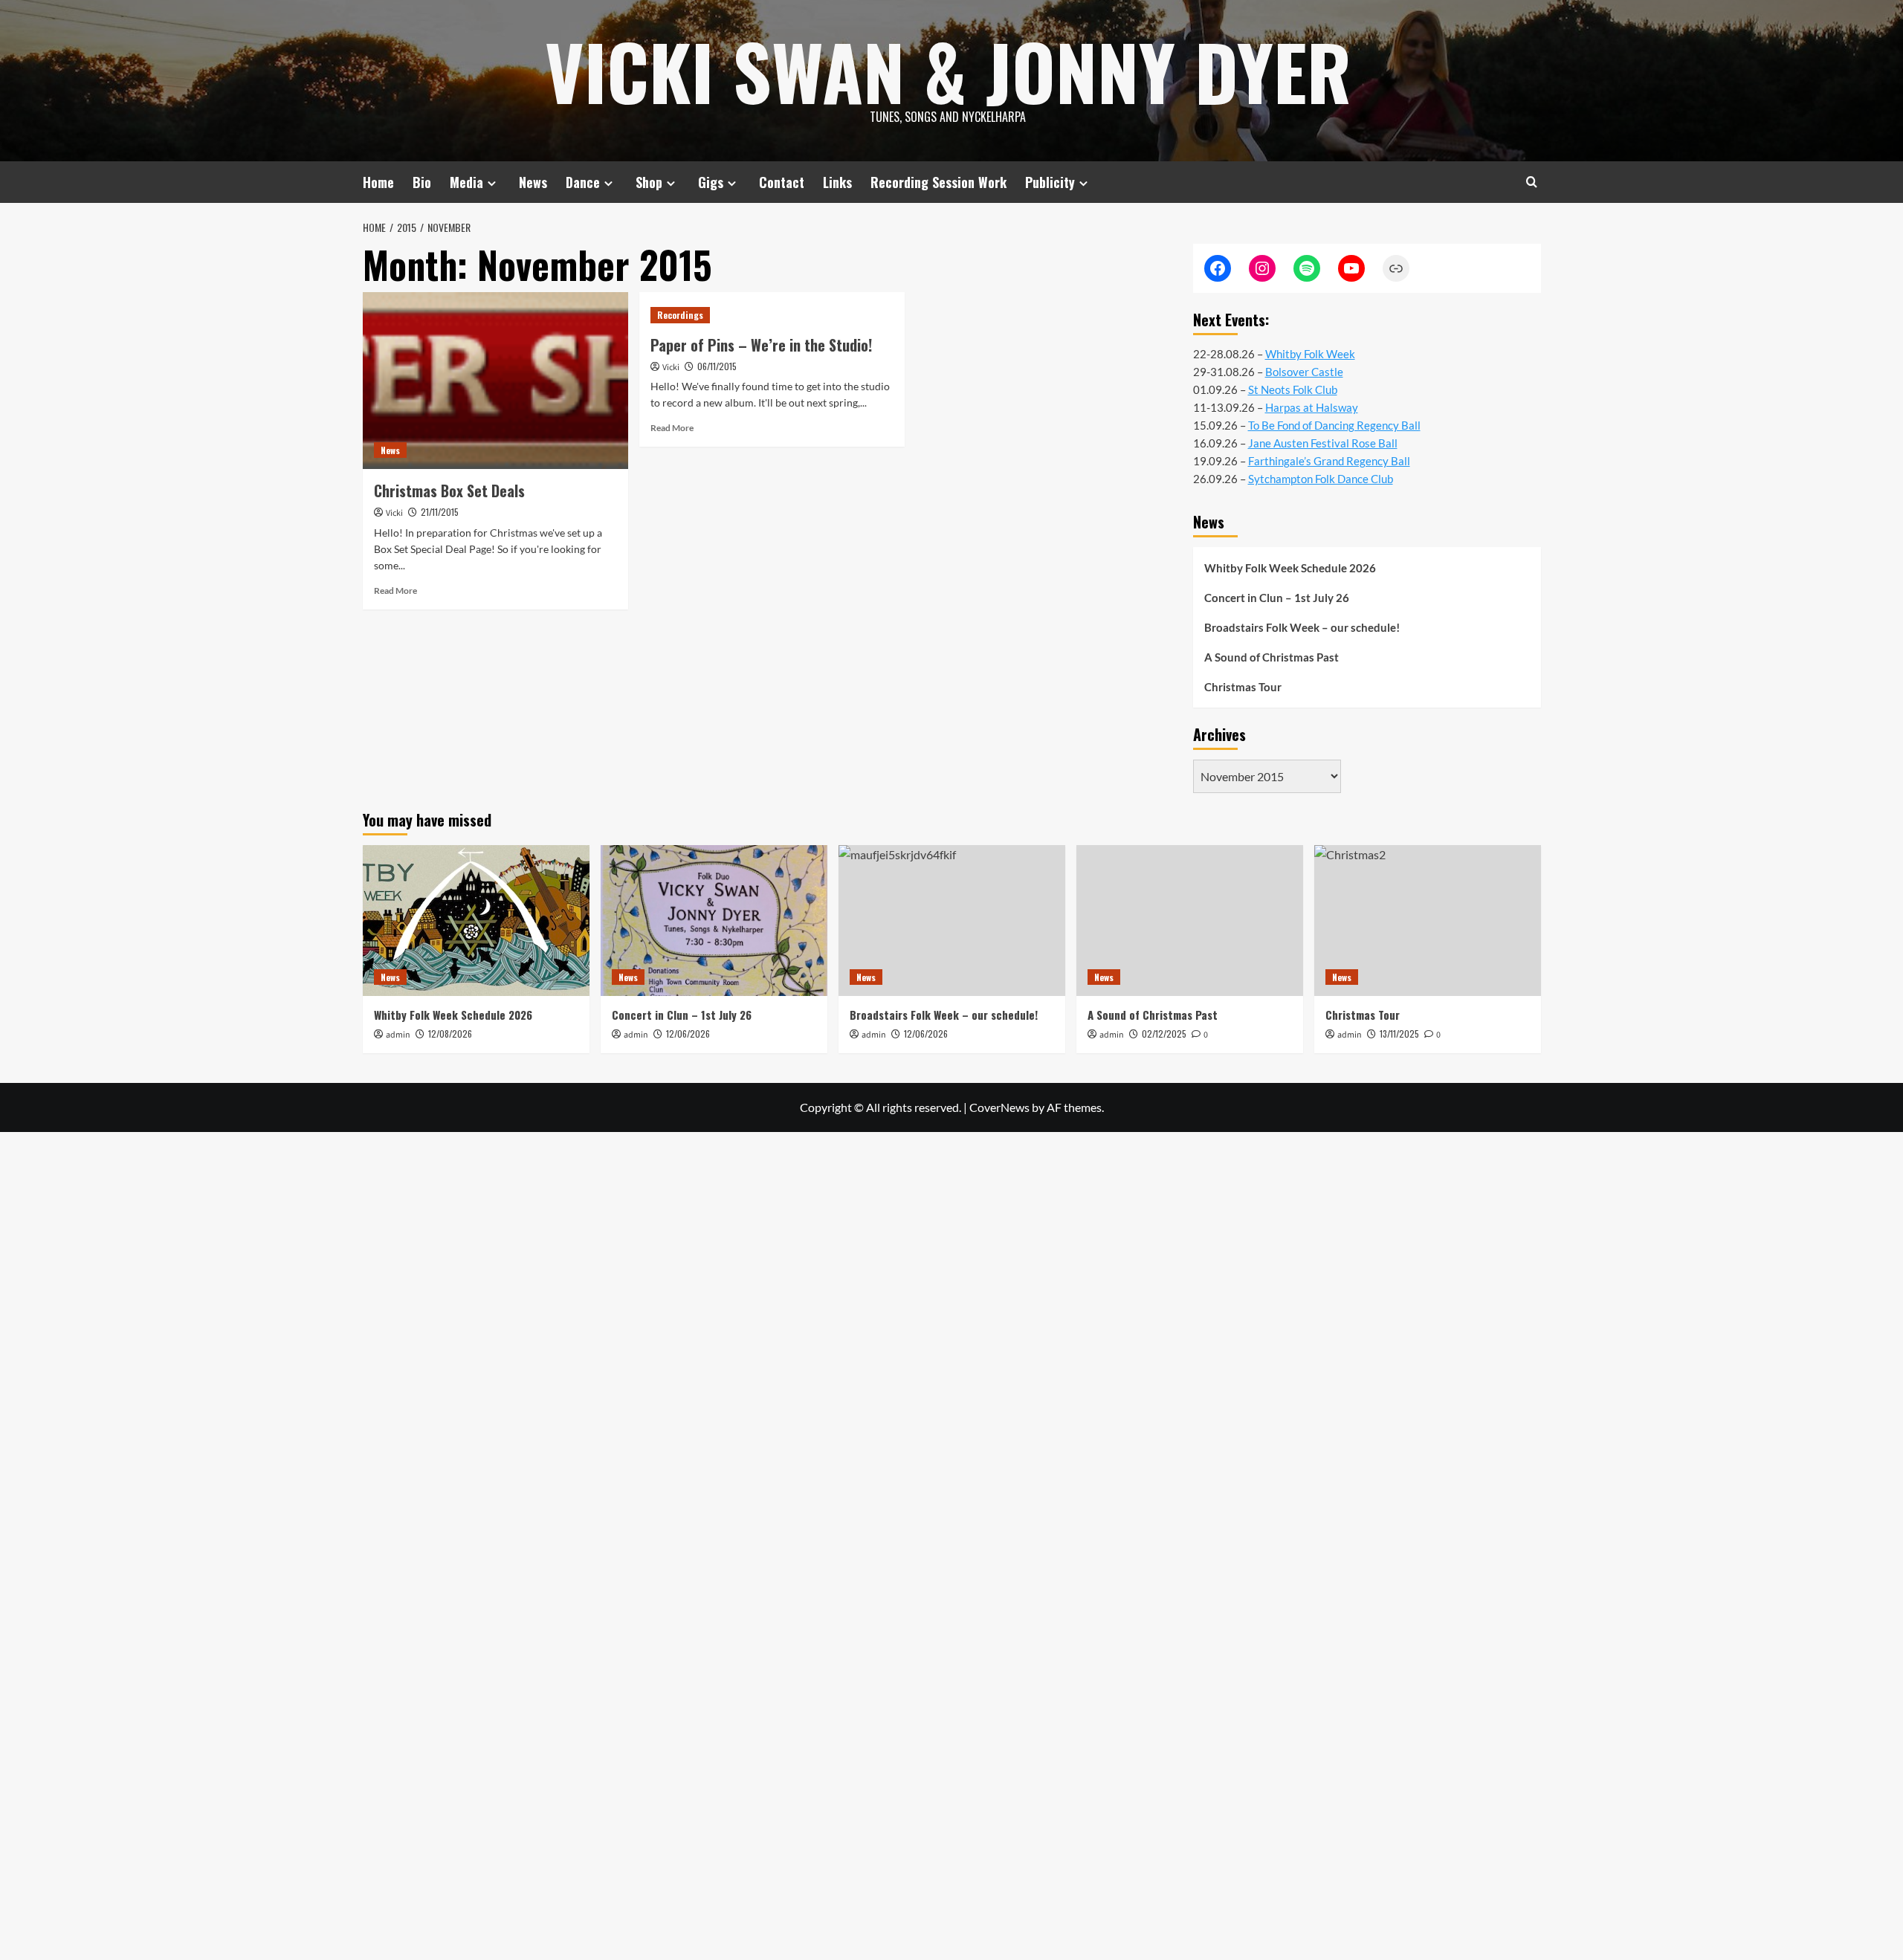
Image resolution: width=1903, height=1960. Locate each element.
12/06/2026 (688, 1034)
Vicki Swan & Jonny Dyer (948, 71)
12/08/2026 (450, 1034)
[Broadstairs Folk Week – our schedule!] (952, 921)
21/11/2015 (440, 512)
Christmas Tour (1243, 687)
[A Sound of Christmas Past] (1190, 921)
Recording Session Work (938, 182)
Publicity (1050, 182)
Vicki (394, 513)
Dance (583, 182)
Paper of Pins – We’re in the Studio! (761, 345)
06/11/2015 (717, 366)
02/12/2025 (1164, 1034)
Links (837, 182)
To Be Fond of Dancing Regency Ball (1334, 425)
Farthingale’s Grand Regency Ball (1329, 461)
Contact (782, 182)
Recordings (680, 315)
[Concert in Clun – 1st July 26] (714, 921)
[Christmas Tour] (1428, 921)
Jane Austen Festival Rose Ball (1323, 443)
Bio (422, 182)
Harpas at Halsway (1312, 407)
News (533, 182)
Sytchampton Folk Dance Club (1321, 479)
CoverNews (999, 1107)
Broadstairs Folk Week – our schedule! (1302, 627)
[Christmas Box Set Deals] (495, 381)
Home (378, 182)
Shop (649, 182)
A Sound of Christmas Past (1272, 657)
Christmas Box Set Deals (449, 491)
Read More (395, 591)
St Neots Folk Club (1293, 389)
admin (398, 1035)
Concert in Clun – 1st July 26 (1277, 598)
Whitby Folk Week (1310, 354)
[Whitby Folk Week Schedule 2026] (476, 921)
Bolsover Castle (1304, 372)
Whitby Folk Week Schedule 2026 (1290, 568)
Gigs (711, 182)
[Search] (1532, 182)
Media (466, 182)
